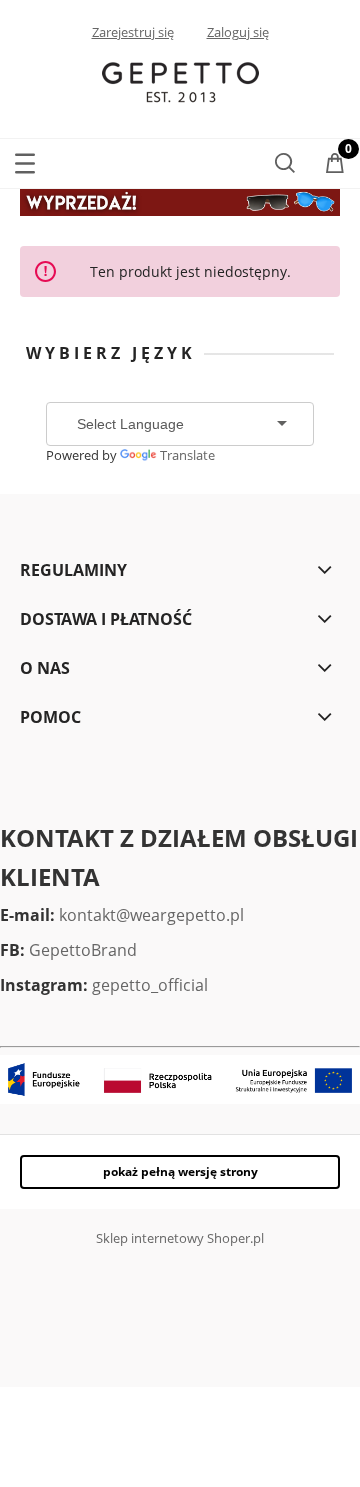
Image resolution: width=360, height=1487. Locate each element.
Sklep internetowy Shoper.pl (180, 1238)
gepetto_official (150, 985)
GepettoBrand (83, 950)
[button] (25, 159)
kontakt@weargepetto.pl (151, 915)
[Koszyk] (335, 165)
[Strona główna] (180, 81)
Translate (187, 455)
